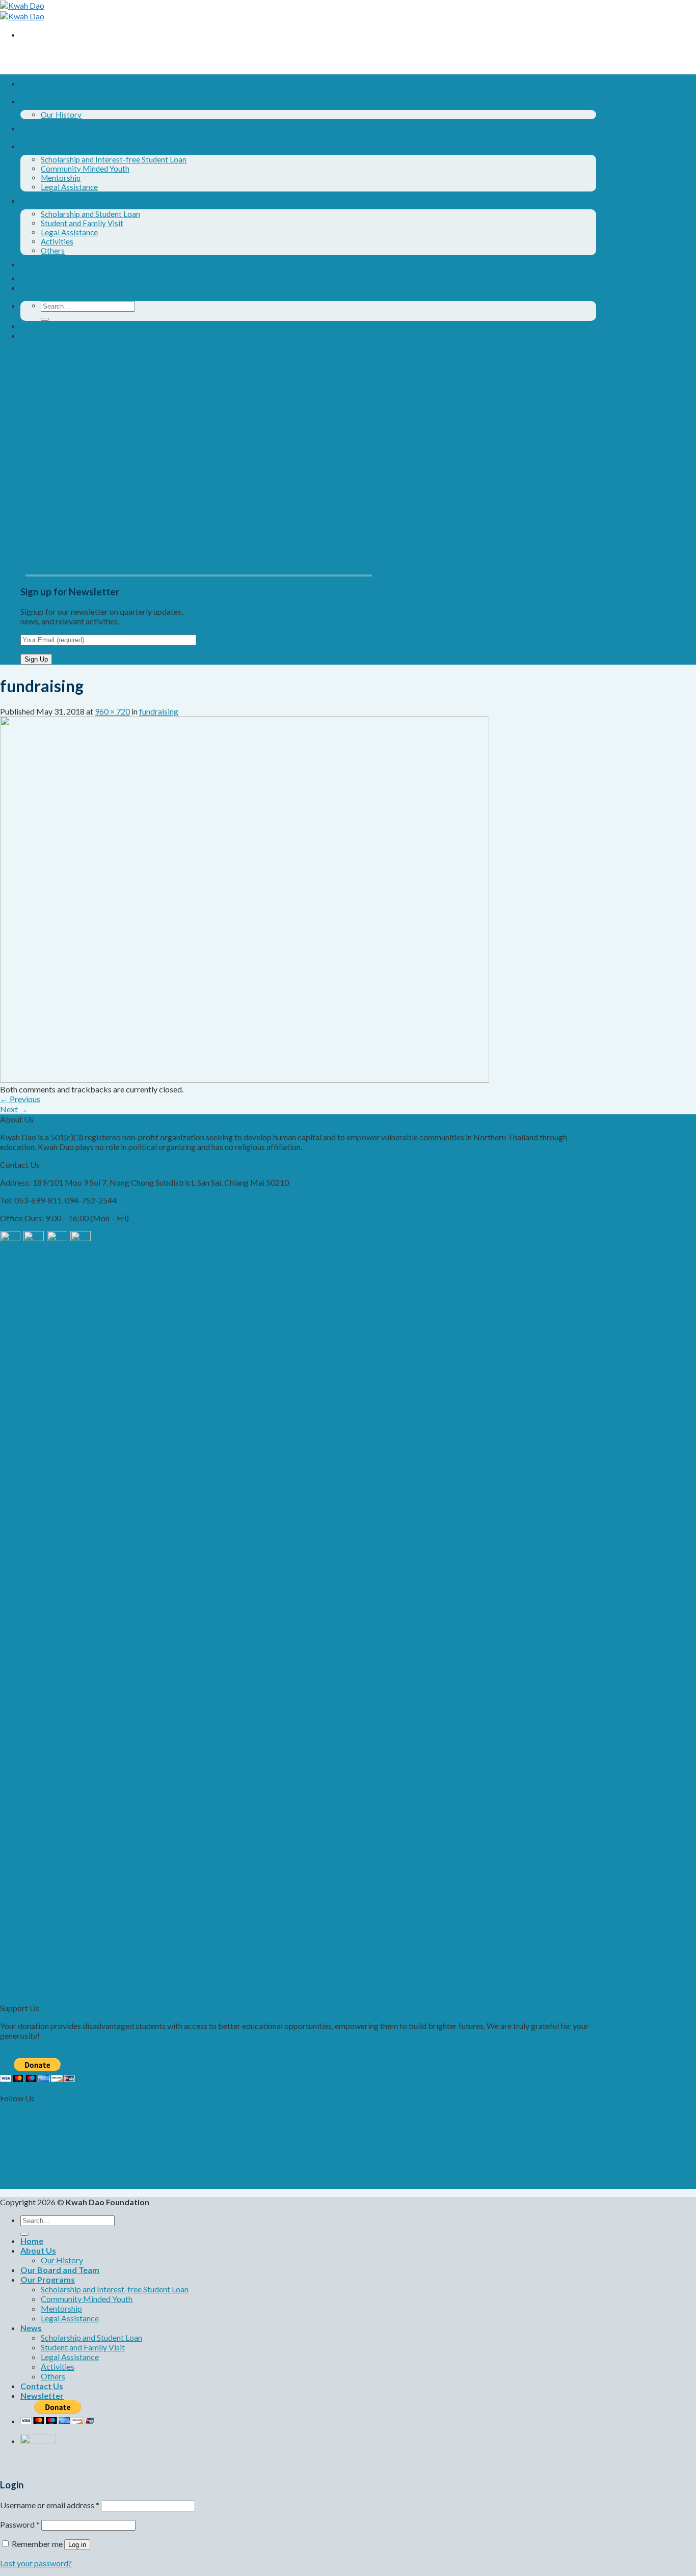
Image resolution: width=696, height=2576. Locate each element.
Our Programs (48, 146)
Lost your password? (36, 2563)
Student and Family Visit (82, 223)
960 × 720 (112, 711)
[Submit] (45, 319)
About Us (38, 101)
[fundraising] (245, 1079)
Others (53, 251)
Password (20, 2524)
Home (32, 83)
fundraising (159, 711)
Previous (20, 1099)
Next (14, 1109)
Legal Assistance (69, 187)
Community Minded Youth (85, 169)
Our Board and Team (60, 128)
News (31, 200)
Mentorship (61, 178)
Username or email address (50, 2505)
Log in (77, 2545)
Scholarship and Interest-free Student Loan (114, 159)
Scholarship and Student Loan (90, 214)
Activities (57, 241)
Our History (61, 115)
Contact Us (42, 264)
